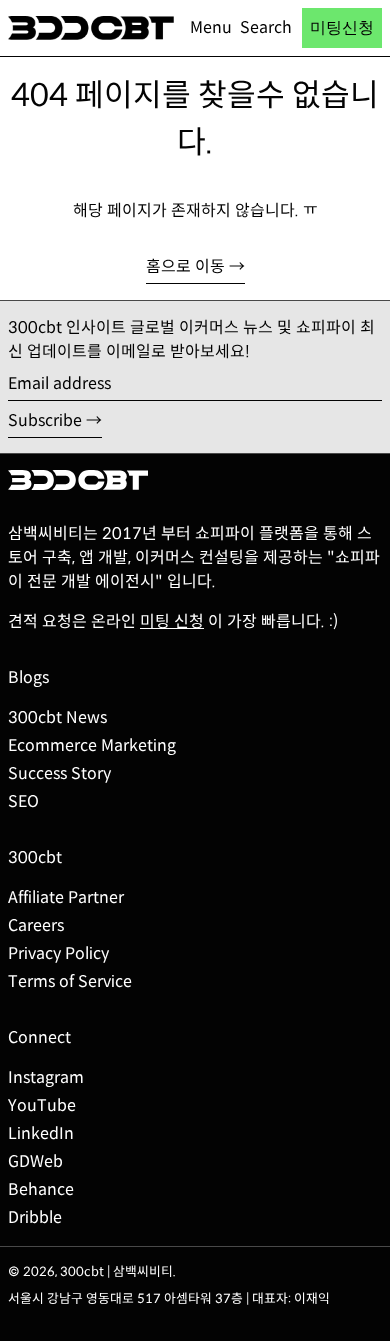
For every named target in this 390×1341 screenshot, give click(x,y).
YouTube (42, 1105)
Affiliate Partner (66, 897)
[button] (266, 28)
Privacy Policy (58, 953)
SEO (23, 801)
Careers (36, 925)
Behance (41, 1189)
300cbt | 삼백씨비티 (116, 1272)
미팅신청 (342, 27)
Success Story (59, 773)
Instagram (46, 1077)
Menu (211, 27)
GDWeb (35, 1161)
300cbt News (57, 717)
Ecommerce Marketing (92, 745)
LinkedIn (41, 1133)
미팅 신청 (172, 621)
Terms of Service (70, 981)
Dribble (35, 1217)
